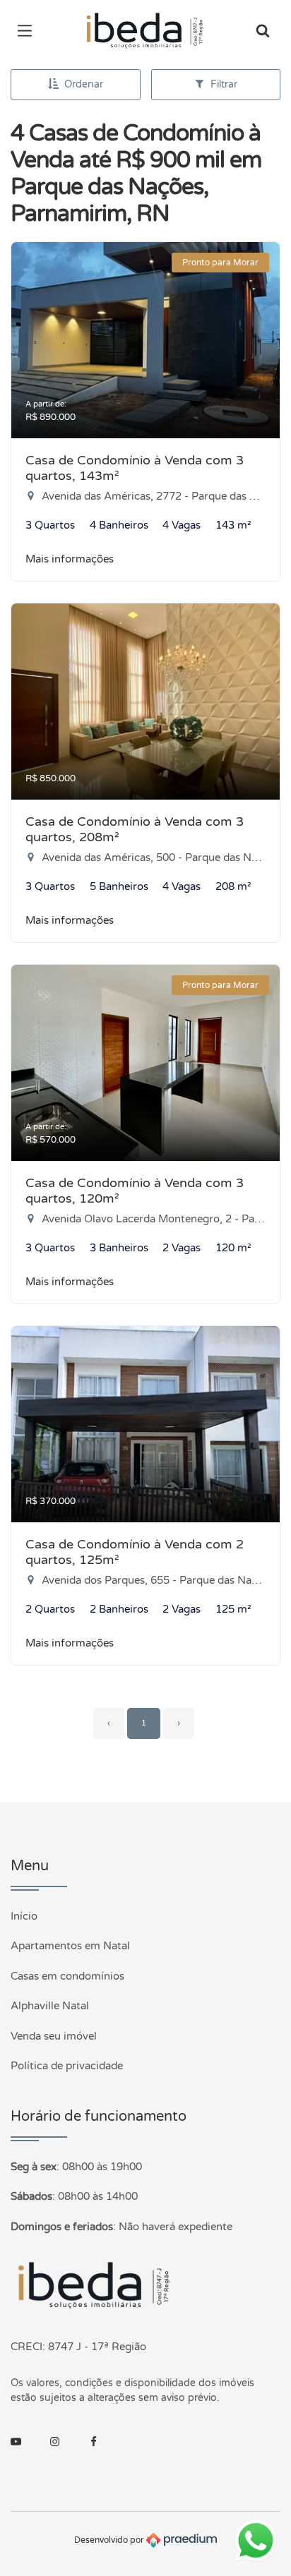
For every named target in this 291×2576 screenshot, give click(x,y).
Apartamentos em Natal (70, 1946)
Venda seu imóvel (54, 2036)
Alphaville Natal (50, 2006)
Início (24, 1916)
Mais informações (70, 559)
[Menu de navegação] (28, 32)
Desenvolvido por (110, 2540)
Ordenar (84, 84)
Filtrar (224, 84)
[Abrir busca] (263, 32)
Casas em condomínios (67, 1976)
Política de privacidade (67, 2066)
